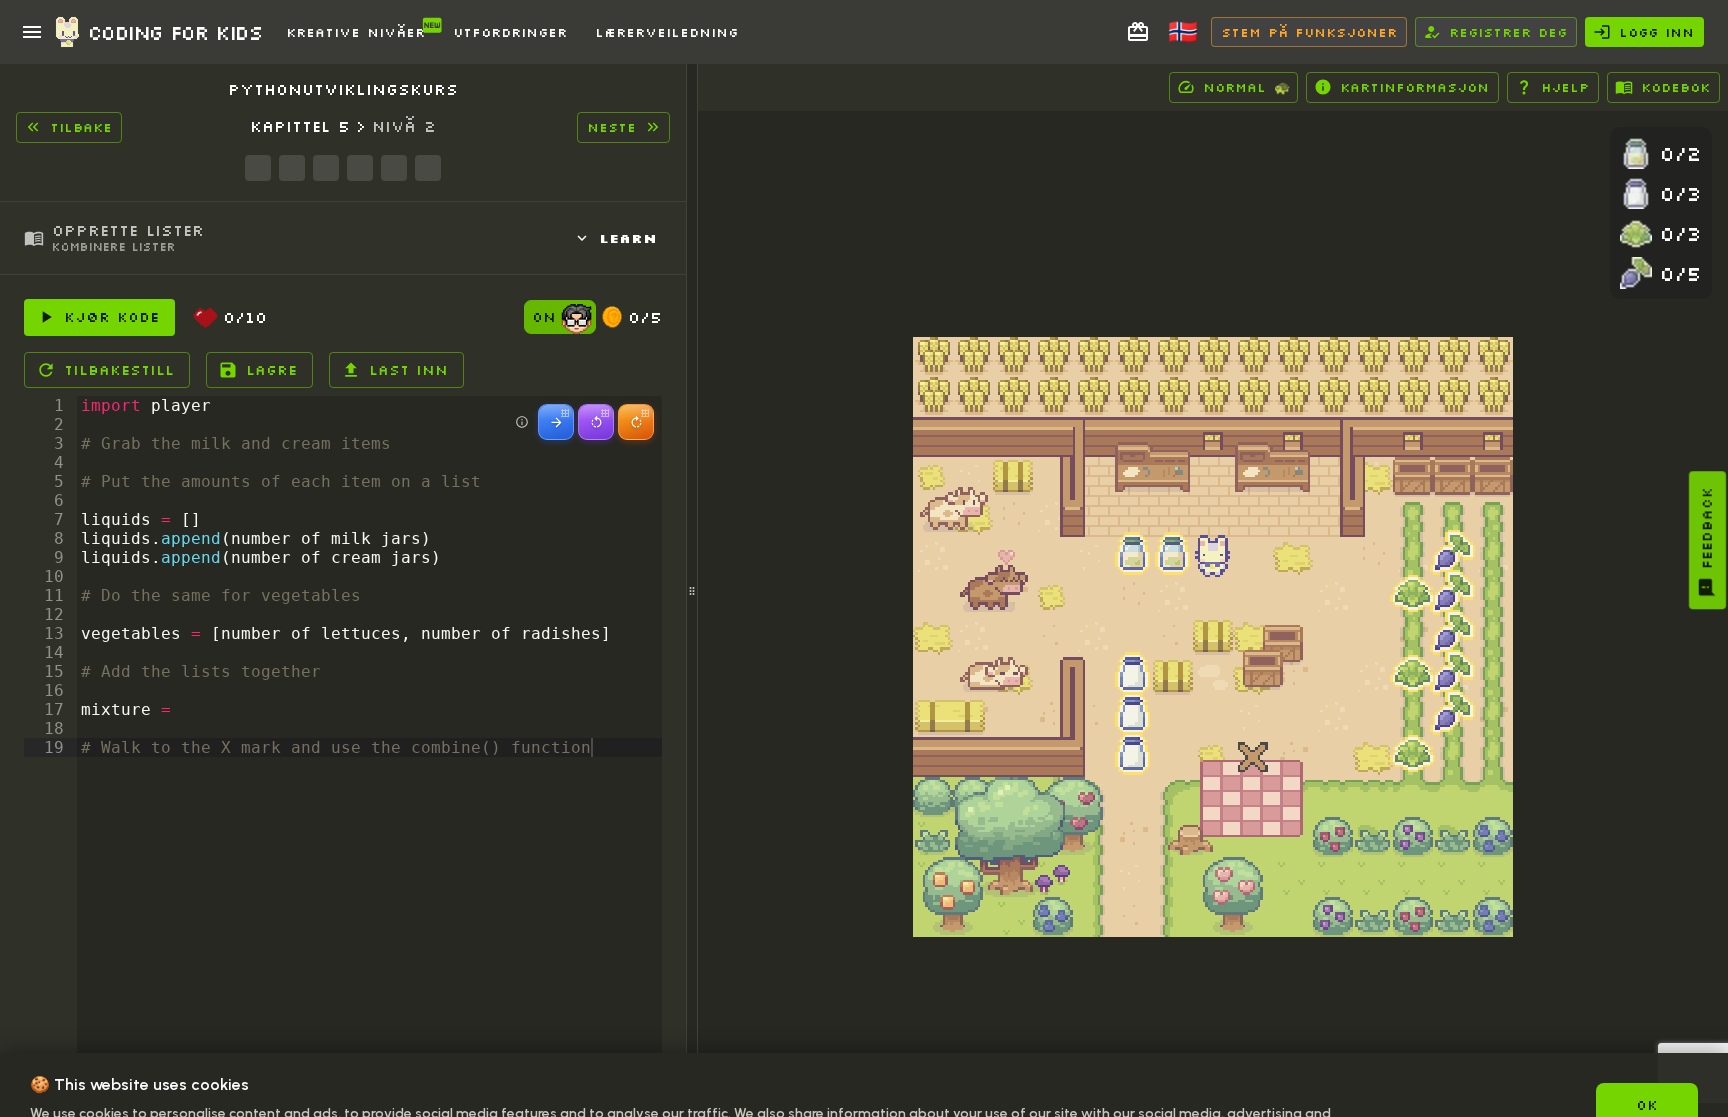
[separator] (692, 590)
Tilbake (81, 127)
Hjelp (1565, 87)
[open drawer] (32, 32)
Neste (611, 127)
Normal (1246, 87)
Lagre (271, 370)
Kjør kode (111, 317)
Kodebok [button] (1675, 87)
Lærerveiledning (666, 32)
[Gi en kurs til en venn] (1138, 32)
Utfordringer (510, 32)
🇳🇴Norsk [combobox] (1193, 38)
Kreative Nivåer (355, 32)
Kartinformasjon (1414, 87)
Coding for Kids (175, 32)
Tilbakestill (119, 370)
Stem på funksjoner (1309, 32)
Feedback (1707, 528)
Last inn (408, 370)
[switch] (577, 321)
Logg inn (1656, 32)
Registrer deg (1508, 32)
